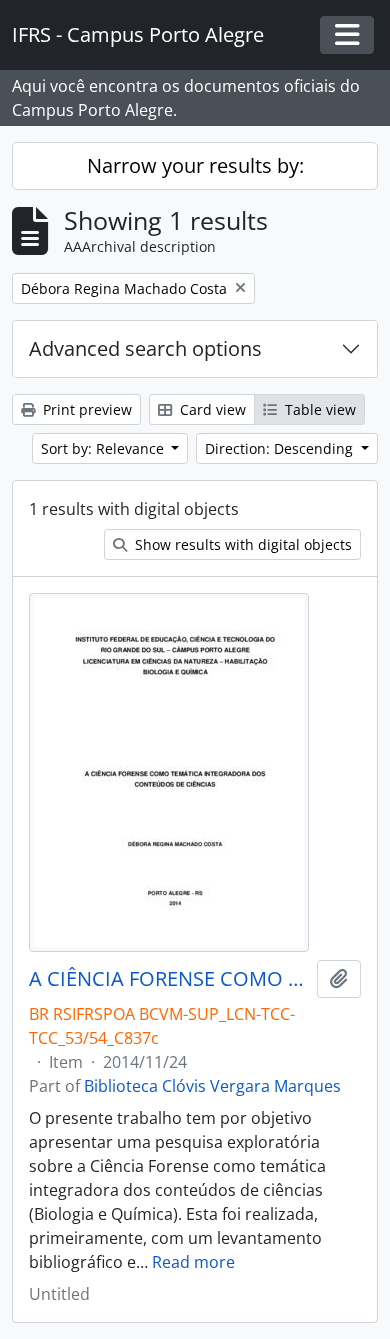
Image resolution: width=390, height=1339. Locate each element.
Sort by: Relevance (104, 448)
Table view (318, 409)
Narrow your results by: (195, 165)
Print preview (85, 409)
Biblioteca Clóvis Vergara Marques (212, 1086)
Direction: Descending (281, 448)
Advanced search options (145, 348)
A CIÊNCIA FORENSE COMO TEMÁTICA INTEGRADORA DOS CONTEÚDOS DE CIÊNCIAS (169, 979)
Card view (211, 409)
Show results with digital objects (241, 544)
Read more (193, 1262)
